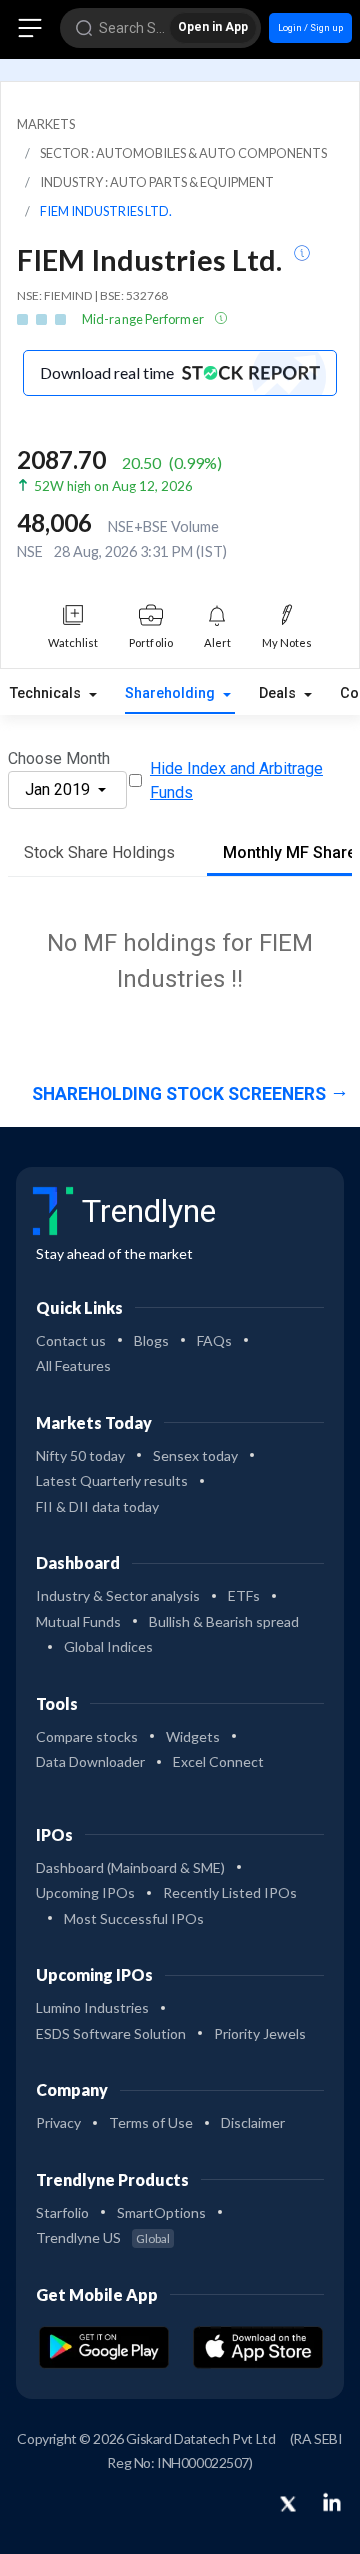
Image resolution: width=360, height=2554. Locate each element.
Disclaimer (253, 2122)
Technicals (47, 693)
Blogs (151, 1340)
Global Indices (108, 1646)
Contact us (71, 1340)
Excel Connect (218, 1761)
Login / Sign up (310, 27)
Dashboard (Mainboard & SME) (130, 1867)
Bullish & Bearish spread (224, 1621)
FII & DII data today (97, 1506)
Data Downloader (90, 1761)
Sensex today (195, 1455)
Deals (279, 693)
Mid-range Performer (144, 319)
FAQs (214, 1340)
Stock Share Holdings (99, 852)
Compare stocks (87, 1736)
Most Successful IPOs (134, 1918)
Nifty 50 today (80, 1455)
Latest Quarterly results (112, 1480)
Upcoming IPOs (85, 1892)
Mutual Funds (78, 1621)
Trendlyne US (103, 2237)
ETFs (244, 1595)
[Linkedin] (332, 2502)
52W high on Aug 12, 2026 (113, 486)
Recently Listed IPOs (230, 1892)
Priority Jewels (260, 2033)
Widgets (193, 1736)
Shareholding (172, 693)
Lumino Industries (92, 2007)
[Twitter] (288, 2505)
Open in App (213, 27)
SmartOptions (161, 2212)
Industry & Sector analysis (118, 1595)
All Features (73, 1365)
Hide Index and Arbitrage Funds (236, 780)
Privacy (58, 2122)
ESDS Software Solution (111, 2033)
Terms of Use (151, 2122)
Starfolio (62, 2212)
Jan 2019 (59, 789)
